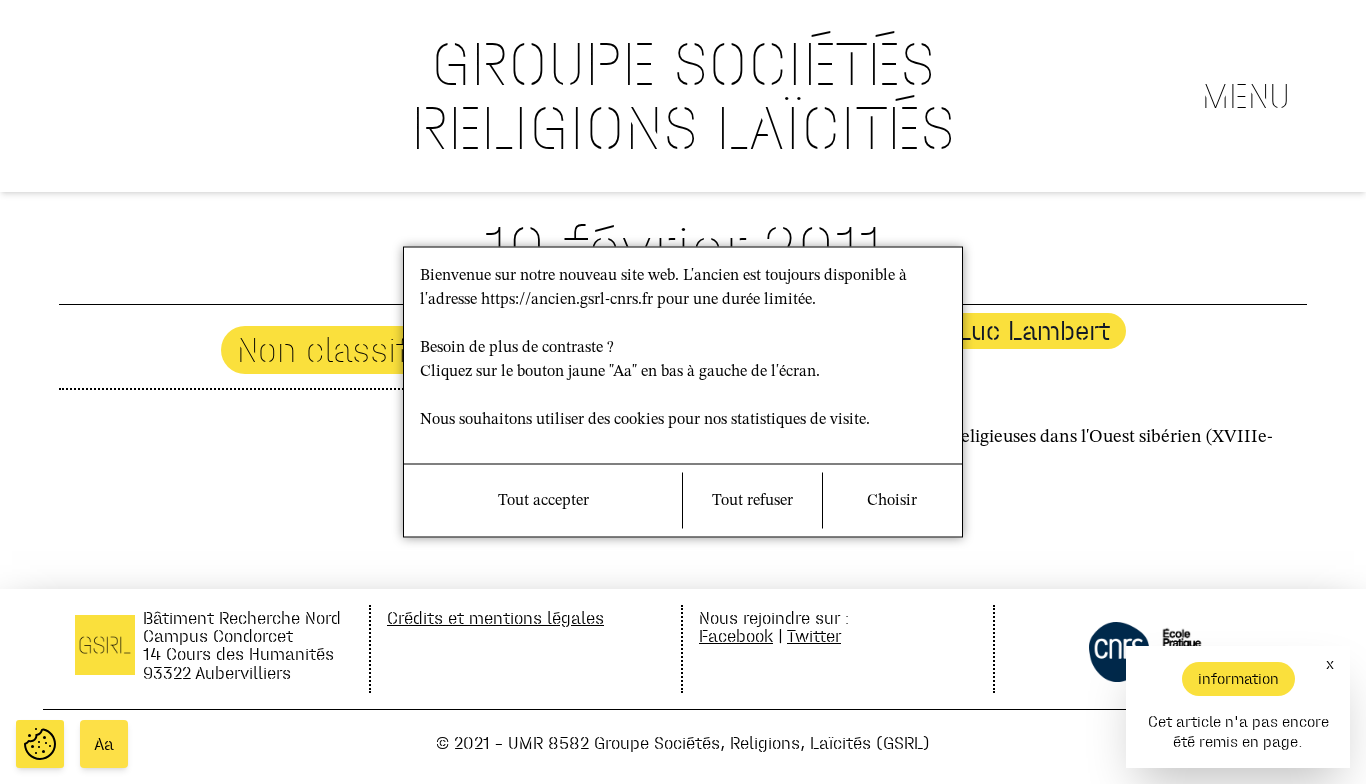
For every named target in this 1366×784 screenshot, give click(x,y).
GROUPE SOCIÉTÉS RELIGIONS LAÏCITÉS (683, 95)
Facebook (736, 635)
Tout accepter (543, 501)
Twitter (814, 635)
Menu (1246, 96)
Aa (104, 744)
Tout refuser (752, 501)
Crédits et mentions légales (495, 617)
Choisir (892, 501)
